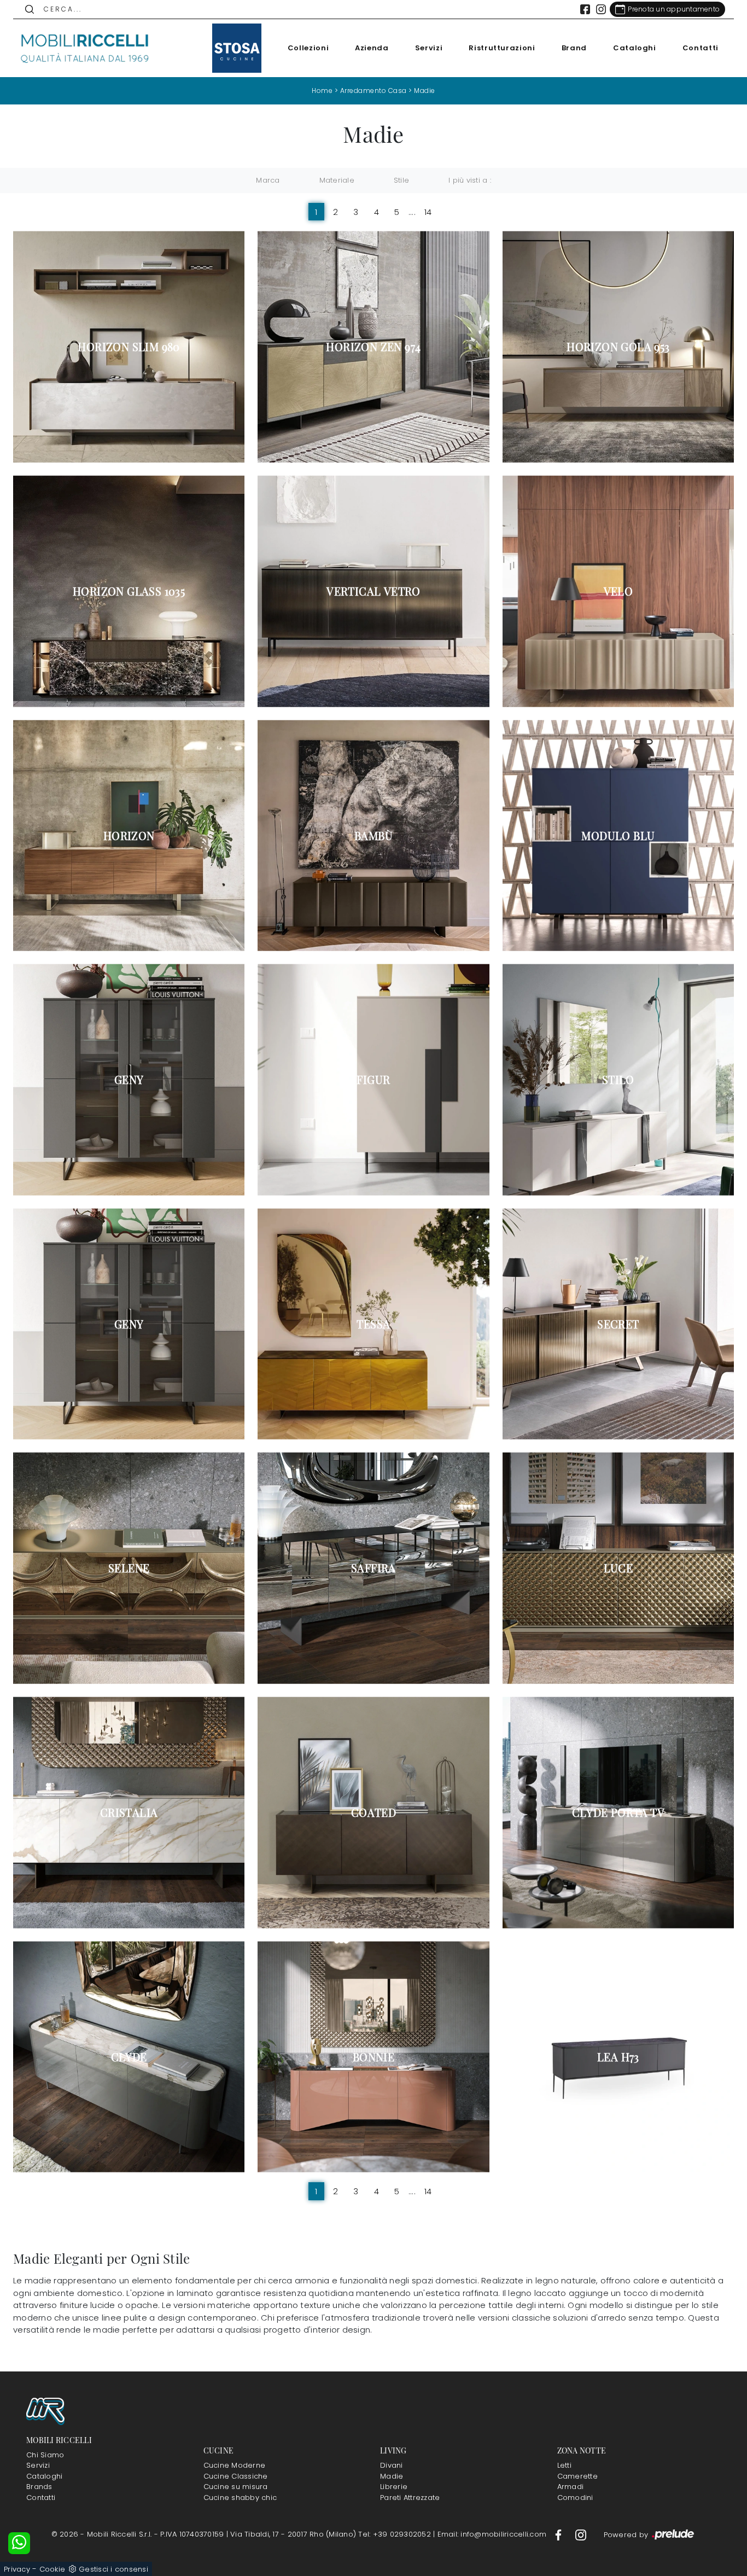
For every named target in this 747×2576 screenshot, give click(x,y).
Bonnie (373, 2057)
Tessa (373, 1324)
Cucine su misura (236, 2487)
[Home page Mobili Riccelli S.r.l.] (85, 48)
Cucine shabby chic (240, 2498)
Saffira (373, 1568)
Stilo (618, 1080)
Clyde (129, 2057)
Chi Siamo (45, 2455)
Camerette (577, 2476)
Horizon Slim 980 (129, 347)
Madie (425, 91)
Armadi (571, 2487)
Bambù (373, 836)
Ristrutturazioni (502, 48)
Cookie (52, 2569)
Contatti (701, 48)
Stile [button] (401, 180)
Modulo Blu (618, 836)
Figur (373, 1080)
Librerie (394, 2487)
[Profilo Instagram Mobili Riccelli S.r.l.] (601, 9)
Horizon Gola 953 (618, 347)
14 (428, 212)
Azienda (372, 48)
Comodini (575, 2498)
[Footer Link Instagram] (581, 2534)
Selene (129, 1568)
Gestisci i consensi (113, 2569)
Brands (39, 2487)
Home (322, 91)
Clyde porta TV (618, 1812)
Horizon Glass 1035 (129, 591)
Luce (618, 1568)
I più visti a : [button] (470, 180)
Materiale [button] (337, 180)
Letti (564, 2465)
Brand (574, 48)
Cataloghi (635, 48)
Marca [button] (268, 180)
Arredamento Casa (373, 91)
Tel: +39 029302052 (396, 2534)
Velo (618, 591)
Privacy (17, 2569)
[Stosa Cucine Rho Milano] (237, 48)
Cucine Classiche (236, 2476)
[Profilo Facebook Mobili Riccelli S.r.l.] (585, 9)
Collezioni (308, 48)
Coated (373, 1812)
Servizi (429, 48)
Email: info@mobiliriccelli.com (493, 2534)
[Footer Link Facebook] (559, 2534)
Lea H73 (618, 2057)
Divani (392, 2465)
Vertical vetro (373, 591)
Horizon (129, 836)
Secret (618, 1324)
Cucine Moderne (235, 2465)
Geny (129, 1080)
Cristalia (129, 1812)
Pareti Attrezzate (410, 2498)
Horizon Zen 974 (373, 347)
